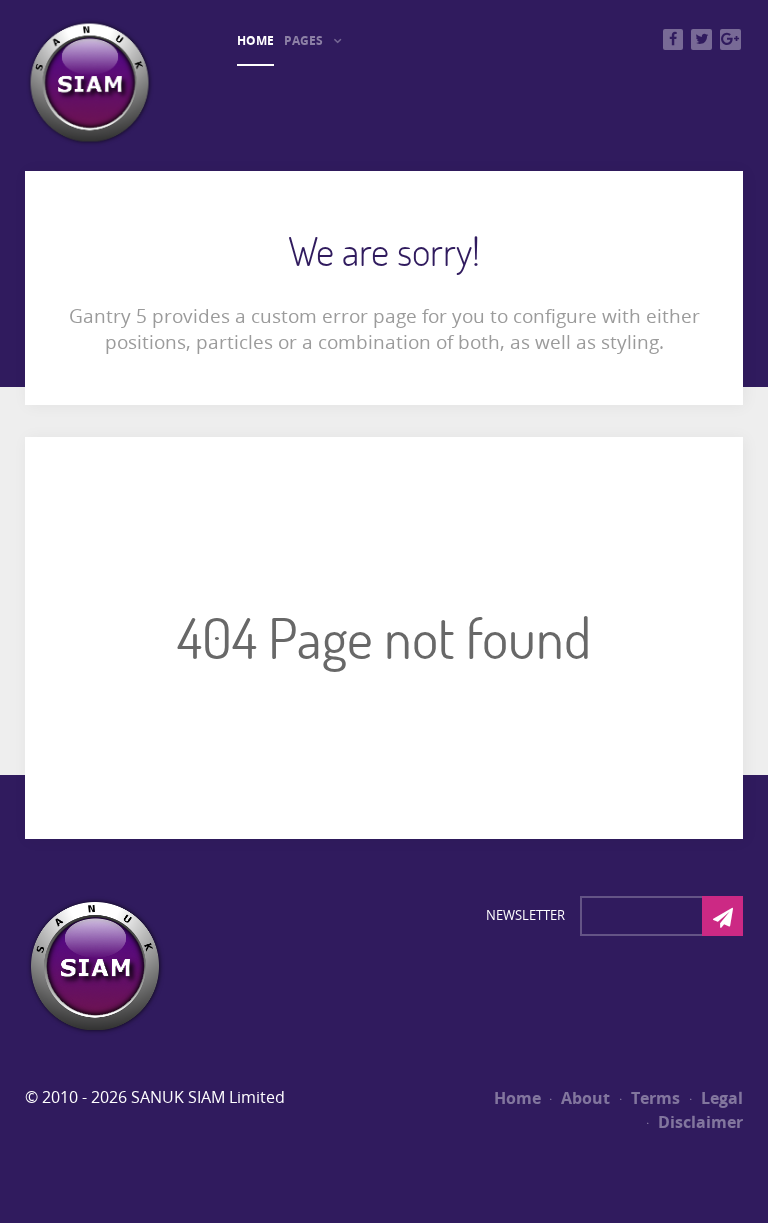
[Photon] (95, 965)
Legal (720, 1098)
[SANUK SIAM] (89, 81)
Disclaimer (698, 1122)
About (583, 1098)
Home (517, 1098)
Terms (653, 1098)
